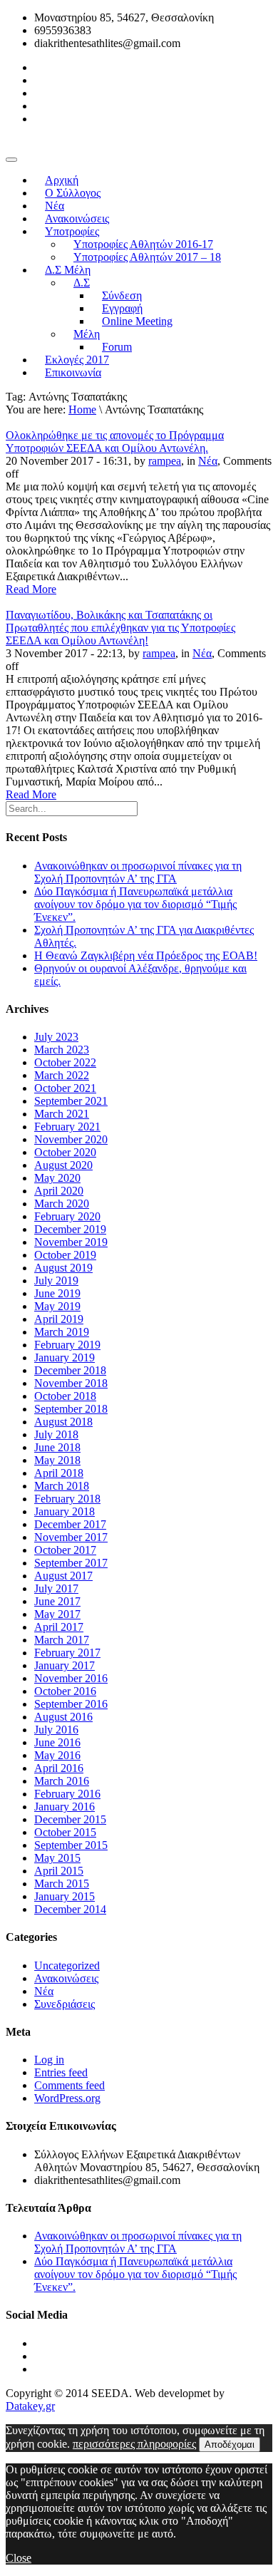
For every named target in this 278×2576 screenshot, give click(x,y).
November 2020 (71, 1139)
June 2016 (57, 1742)
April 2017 (59, 1627)
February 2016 (67, 1794)
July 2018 (56, 1434)
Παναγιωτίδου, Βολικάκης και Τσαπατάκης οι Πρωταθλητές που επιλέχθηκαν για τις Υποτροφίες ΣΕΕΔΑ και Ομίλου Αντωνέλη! (120, 628)
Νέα (208, 461)
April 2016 (59, 1768)
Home (82, 409)
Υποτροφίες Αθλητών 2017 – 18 (147, 257)
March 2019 (62, 1332)
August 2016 (63, 1717)
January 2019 (65, 1357)
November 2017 (71, 1537)
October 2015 (65, 1832)
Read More (31, 589)
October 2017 (65, 1550)
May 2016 (57, 1755)
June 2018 (57, 1447)
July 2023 (56, 1037)
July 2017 (56, 1588)
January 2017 (65, 1665)
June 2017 (57, 1601)
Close (19, 2558)
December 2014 (70, 1909)
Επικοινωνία (73, 372)
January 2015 (65, 1896)
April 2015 (59, 1871)
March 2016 (62, 1781)
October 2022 (65, 1062)
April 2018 (59, 1473)
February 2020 (67, 1216)
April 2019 (59, 1319)
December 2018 (70, 1370)
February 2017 (67, 1653)
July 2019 (56, 1281)
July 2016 (56, 1730)
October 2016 (65, 1691)
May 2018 (57, 1460)
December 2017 (70, 1524)
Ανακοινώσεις (66, 1978)
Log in (49, 2060)
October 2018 (65, 1396)
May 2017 (57, 1614)
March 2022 (62, 1075)
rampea (165, 461)
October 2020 (65, 1152)
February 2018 (67, 1499)
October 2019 (65, 1255)
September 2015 (71, 1845)
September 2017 (71, 1563)
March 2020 (62, 1204)
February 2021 (67, 1127)
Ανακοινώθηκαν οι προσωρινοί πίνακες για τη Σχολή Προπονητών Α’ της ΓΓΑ (138, 872)
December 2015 (70, 1819)
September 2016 (71, 1704)
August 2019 (63, 1268)
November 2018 (71, 1383)
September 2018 (71, 1409)
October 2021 (65, 1088)
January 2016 (65, 1807)
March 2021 (62, 1114)
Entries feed (61, 2072)
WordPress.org (67, 2098)
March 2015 (62, 1884)
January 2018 (65, 1511)
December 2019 (70, 1229)
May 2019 (57, 1306)
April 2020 (59, 1191)
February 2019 (67, 1345)
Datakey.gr (30, 2406)
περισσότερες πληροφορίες (134, 2444)
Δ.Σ (82, 283)
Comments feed (69, 2085)
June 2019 (57, 1293)
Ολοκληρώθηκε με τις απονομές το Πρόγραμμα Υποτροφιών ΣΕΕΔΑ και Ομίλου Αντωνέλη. (115, 442)
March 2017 (62, 1640)
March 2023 (62, 1050)
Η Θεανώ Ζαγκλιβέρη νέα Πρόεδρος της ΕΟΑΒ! (146, 955)
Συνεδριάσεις (65, 2004)
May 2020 (57, 1178)
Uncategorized (67, 1966)
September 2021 (71, 1101)
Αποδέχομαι (230, 2444)
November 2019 (71, 1242)
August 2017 (63, 1576)
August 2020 (63, 1165)
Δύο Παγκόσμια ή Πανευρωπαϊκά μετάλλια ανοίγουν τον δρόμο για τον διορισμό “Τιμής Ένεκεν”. (135, 904)
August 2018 (63, 1422)
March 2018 (62, 1486)
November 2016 (71, 1678)
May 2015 (57, 1858)
